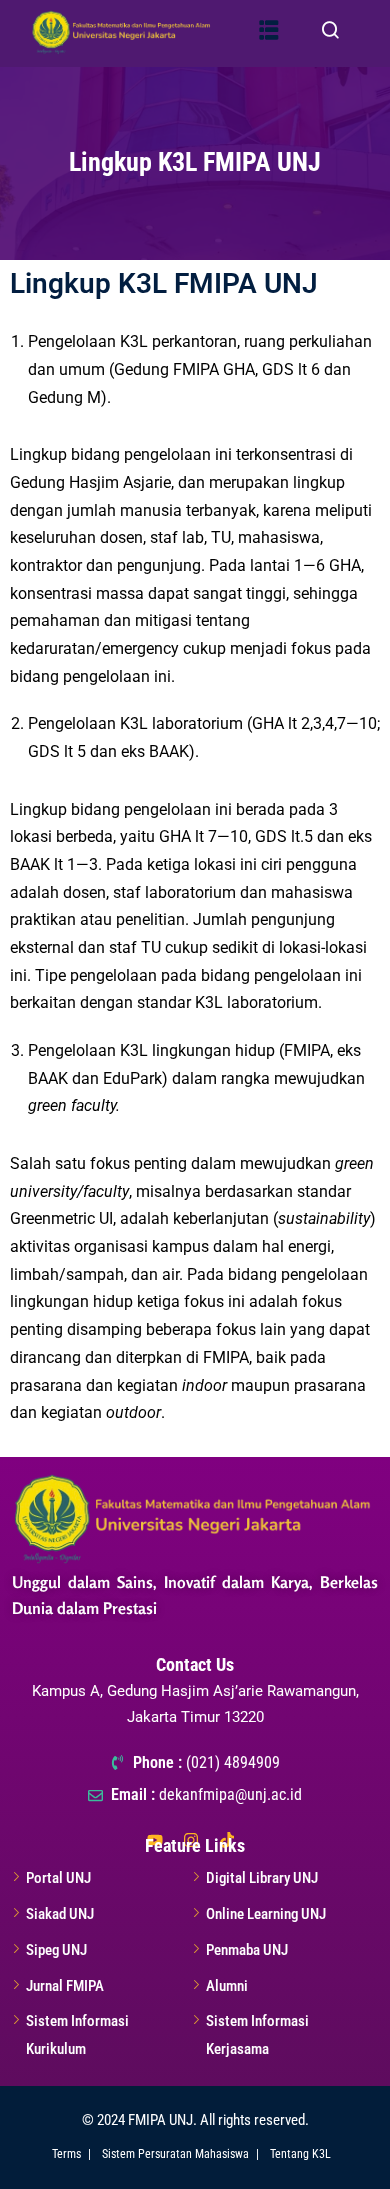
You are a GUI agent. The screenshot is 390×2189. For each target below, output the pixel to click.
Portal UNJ (58, 1878)
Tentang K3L (300, 2154)
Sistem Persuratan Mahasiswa (175, 2154)
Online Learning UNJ (266, 1914)
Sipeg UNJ (56, 1950)
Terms (66, 2154)
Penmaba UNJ (247, 1950)
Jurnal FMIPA (65, 1986)
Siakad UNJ (60, 1914)
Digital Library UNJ (262, 1878)
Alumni (227, 1986)
